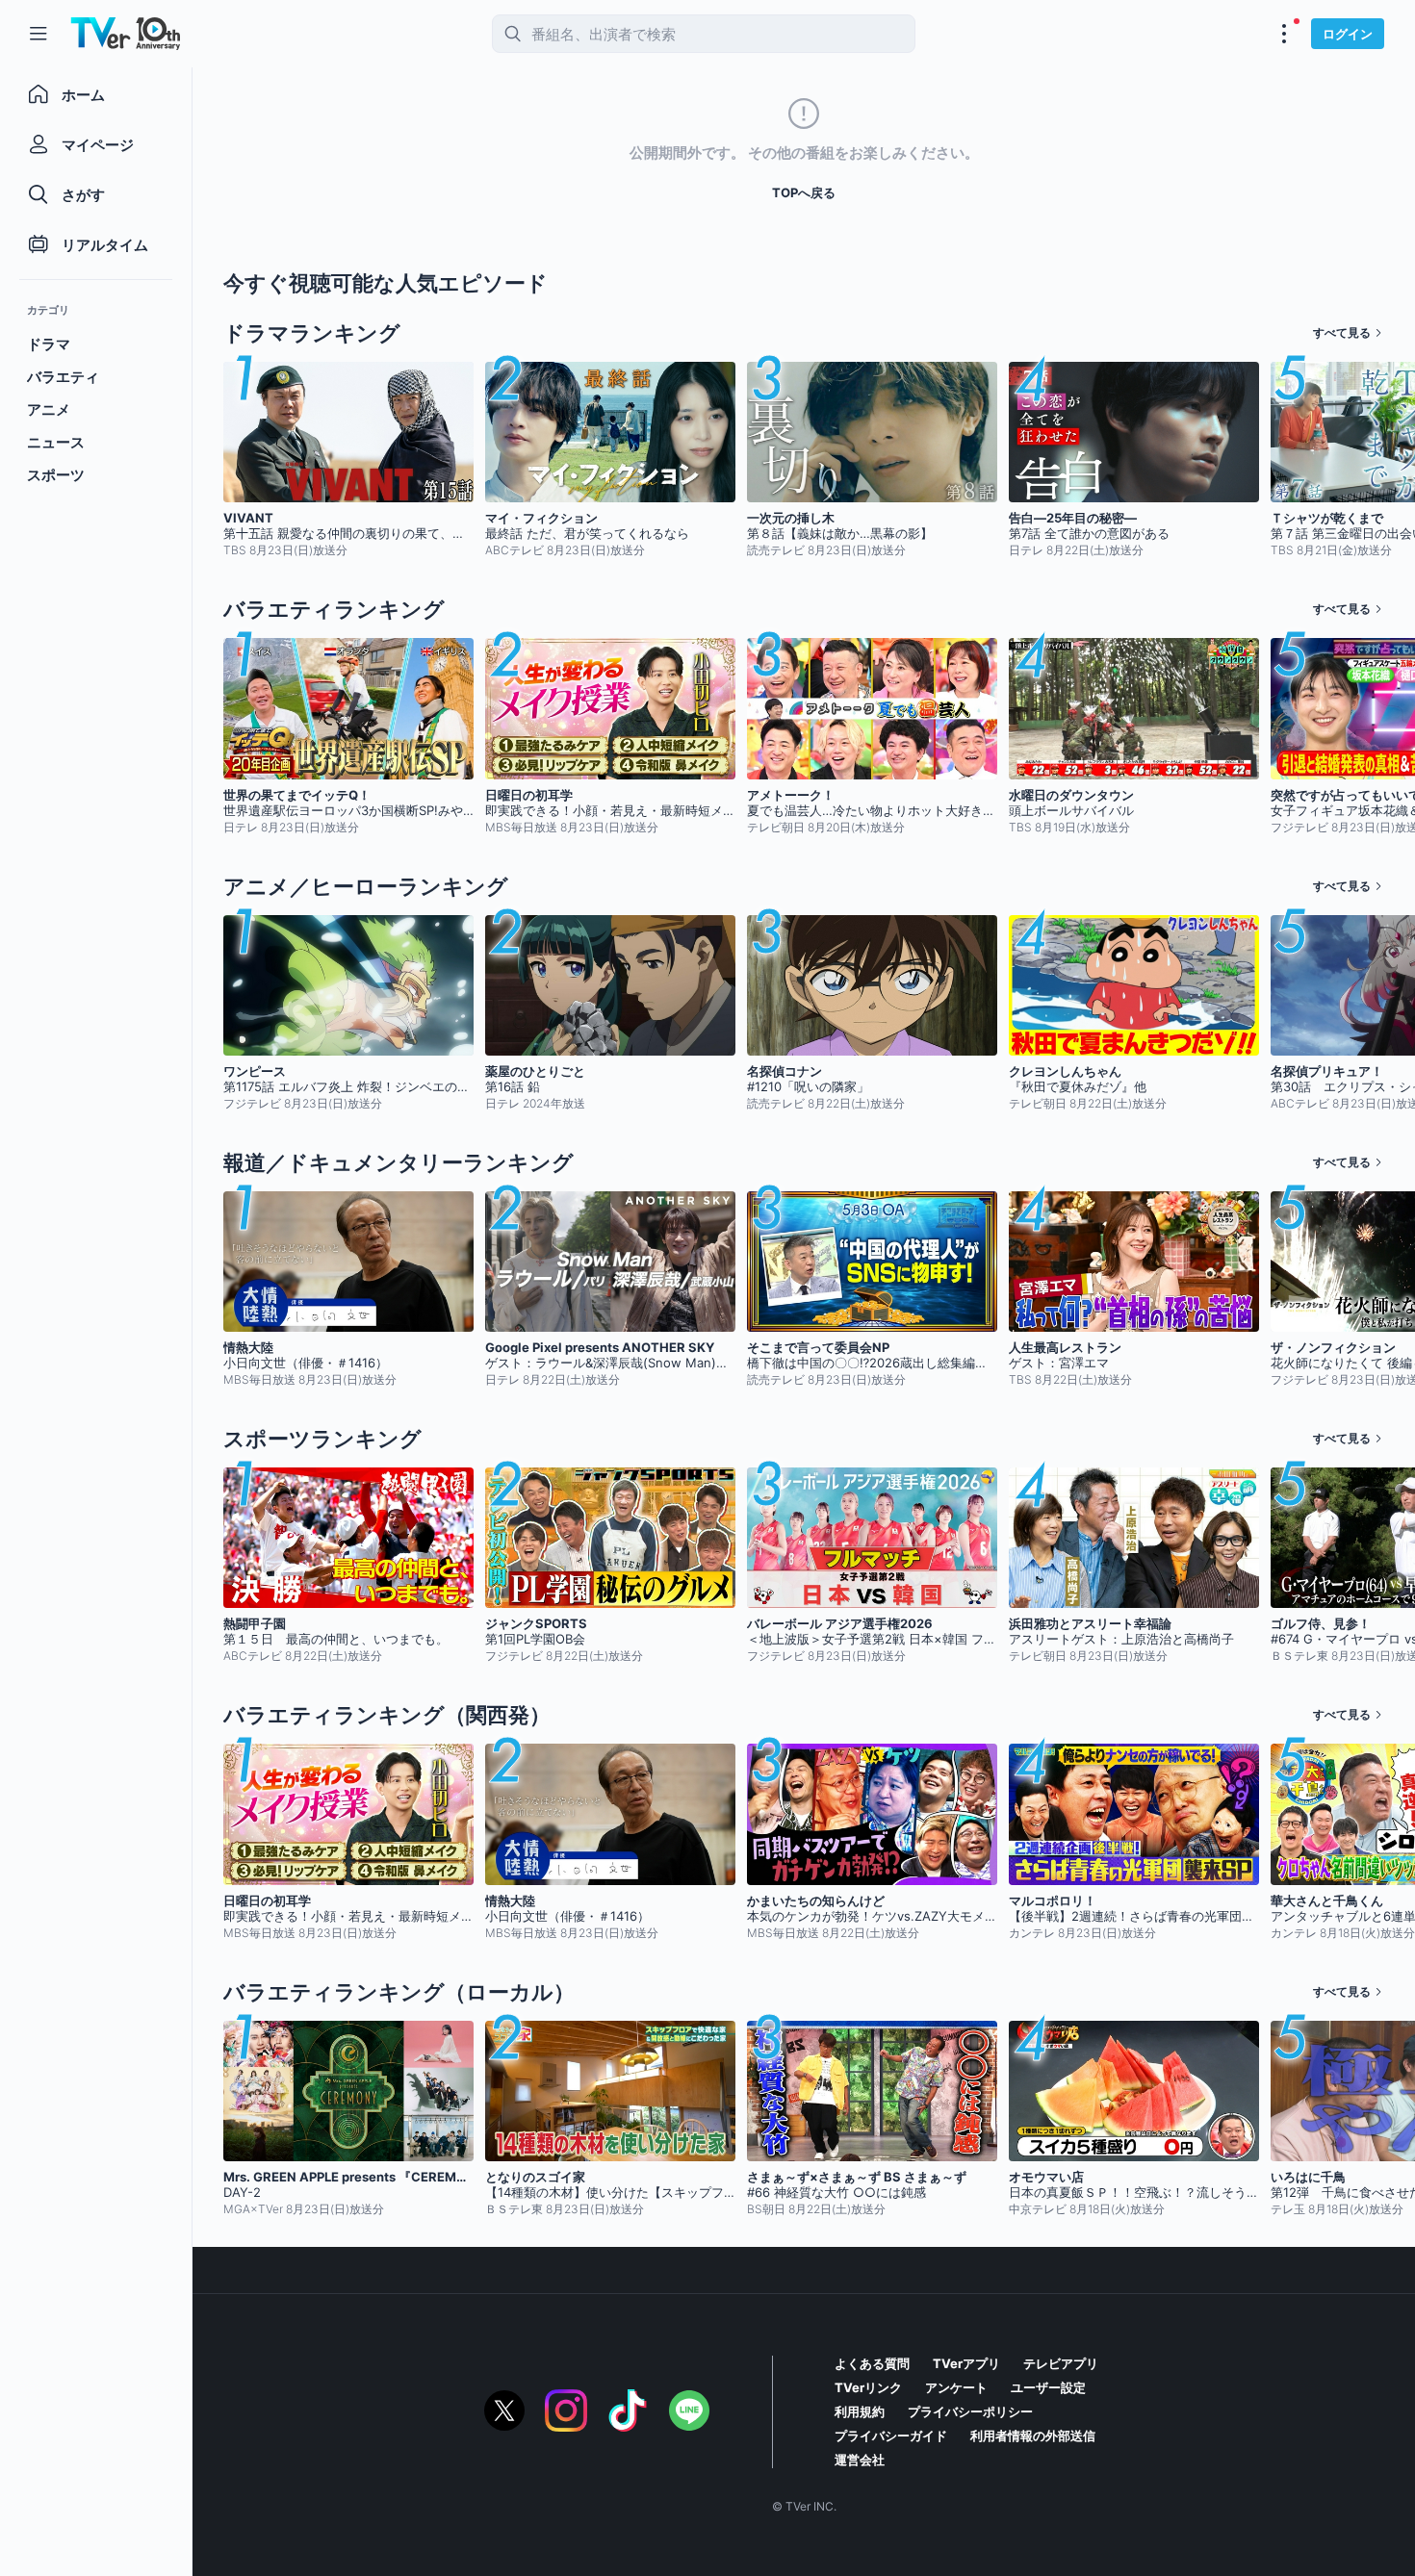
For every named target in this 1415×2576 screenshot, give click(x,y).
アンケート (956, 2387)
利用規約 (860, 2411)
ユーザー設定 (1048, 2387)
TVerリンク (868, 2387)
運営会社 (860, 2460)
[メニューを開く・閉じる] (1284, 34)
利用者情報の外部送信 (1033, 2436)
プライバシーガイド (891, 2436)
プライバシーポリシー (970, 2411)
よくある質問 (872, 2363)
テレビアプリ (1061, 2363)
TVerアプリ (966, 2363)
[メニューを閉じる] (39, 34)
